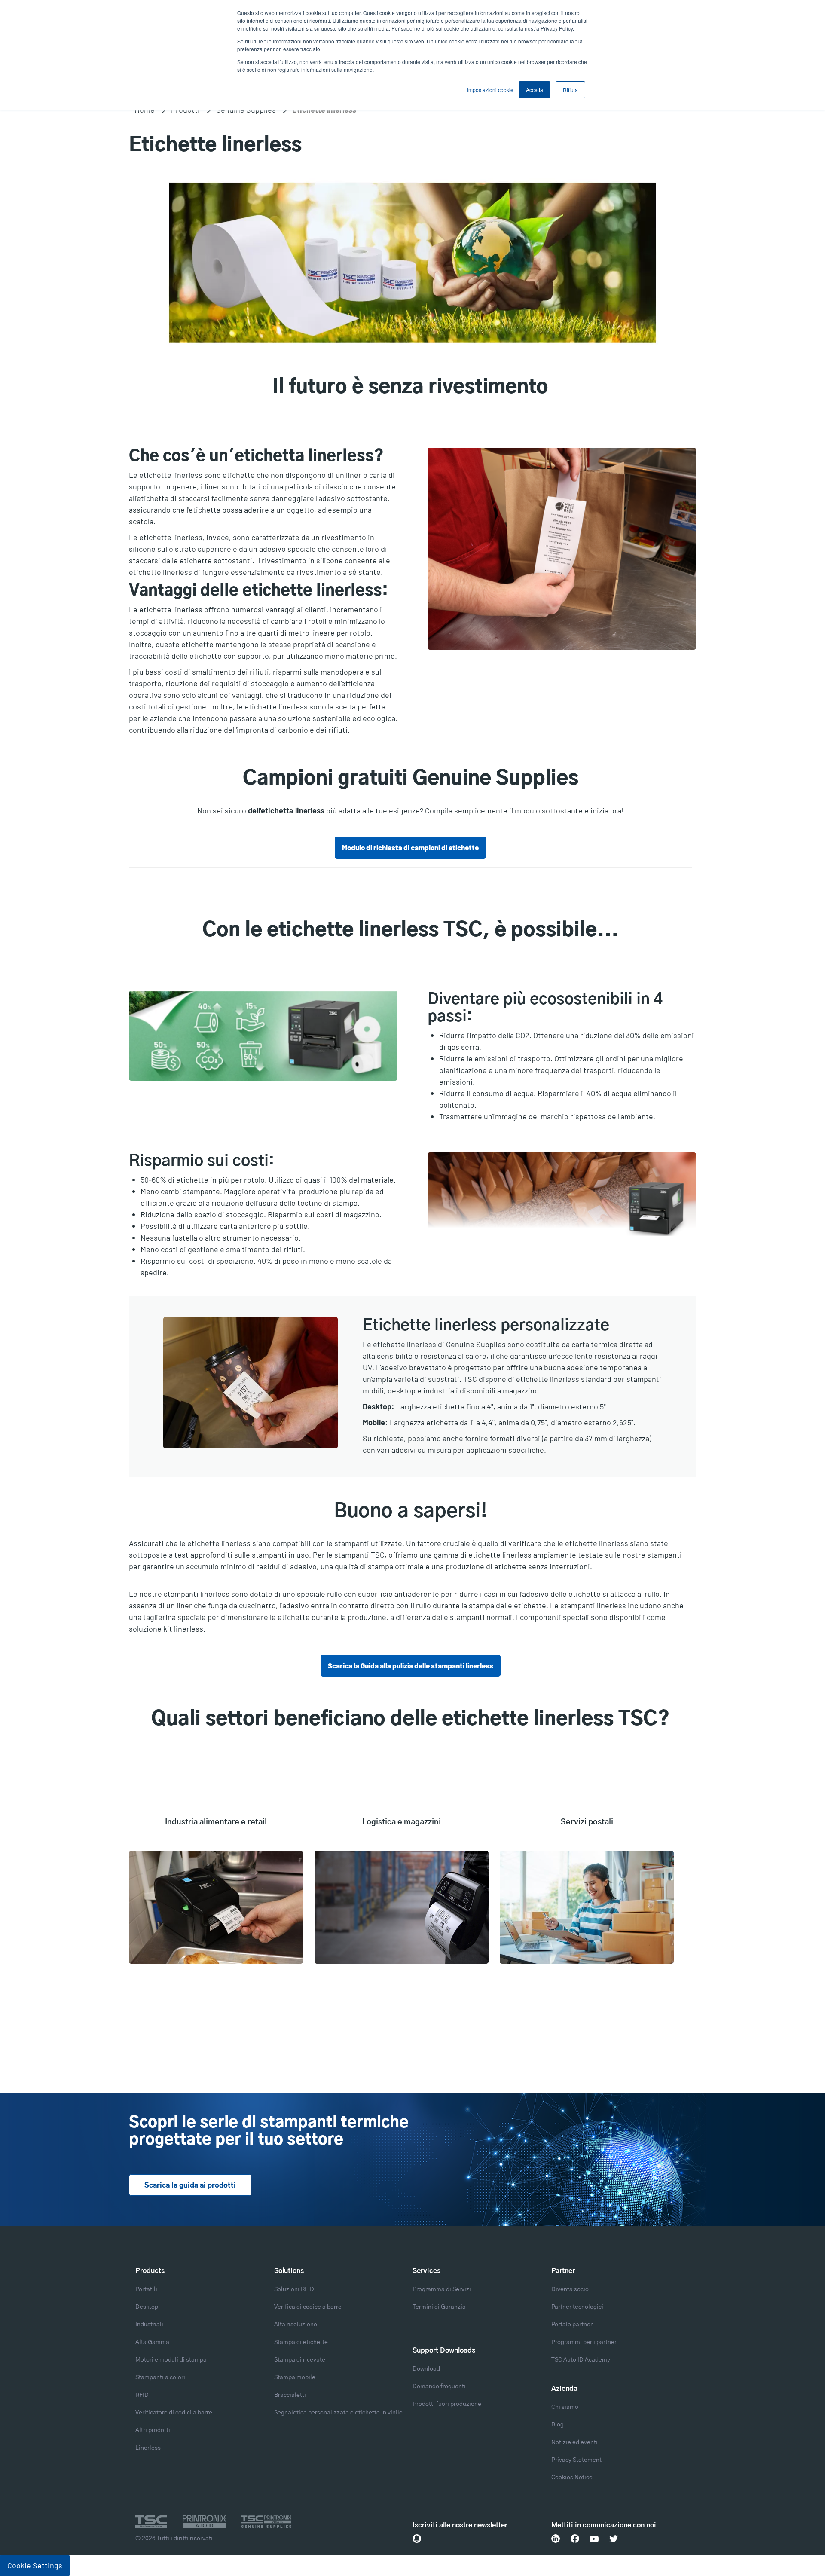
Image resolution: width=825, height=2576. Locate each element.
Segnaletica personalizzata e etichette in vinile (338, 2413)
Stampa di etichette (301, 2342)
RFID (142, 2395)
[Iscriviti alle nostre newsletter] (417, 2539)
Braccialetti (290, 2395)
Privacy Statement (576, 2460)
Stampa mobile (295, 2377)
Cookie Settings (35, 2565)
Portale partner (572, 2325)
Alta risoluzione (296, 2325)
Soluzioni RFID (294, 2289)
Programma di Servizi (442, 2289)
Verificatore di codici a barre (174, 2413)
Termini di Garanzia (439, 2307)
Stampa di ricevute (300, 2360)
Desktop (147, 2307)
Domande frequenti (439, 2387)
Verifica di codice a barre (308, 2307)
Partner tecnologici (577, 2307)
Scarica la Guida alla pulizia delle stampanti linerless (411, 1665)
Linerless (148, 2448)
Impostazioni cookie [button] (490, 90)
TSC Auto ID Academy (581, 2360)
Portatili (146, 2289)
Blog (558, 2425)
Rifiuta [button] (570, 90)
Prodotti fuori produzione (447, 2404)
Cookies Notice (572, 2478)
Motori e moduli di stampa (171, 2360)
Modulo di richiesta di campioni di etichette (410, 847)
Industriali (149, 2325)
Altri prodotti (153, 2430)
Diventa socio (570, 2289)
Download (426, 2369)
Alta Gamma (152, 2342)
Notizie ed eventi (574, 2442)
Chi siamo (565, 2407)
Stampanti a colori (160, 2377)
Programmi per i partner (584, 2342)
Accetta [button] (535, 90)
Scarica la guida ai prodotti (190, 2185)
